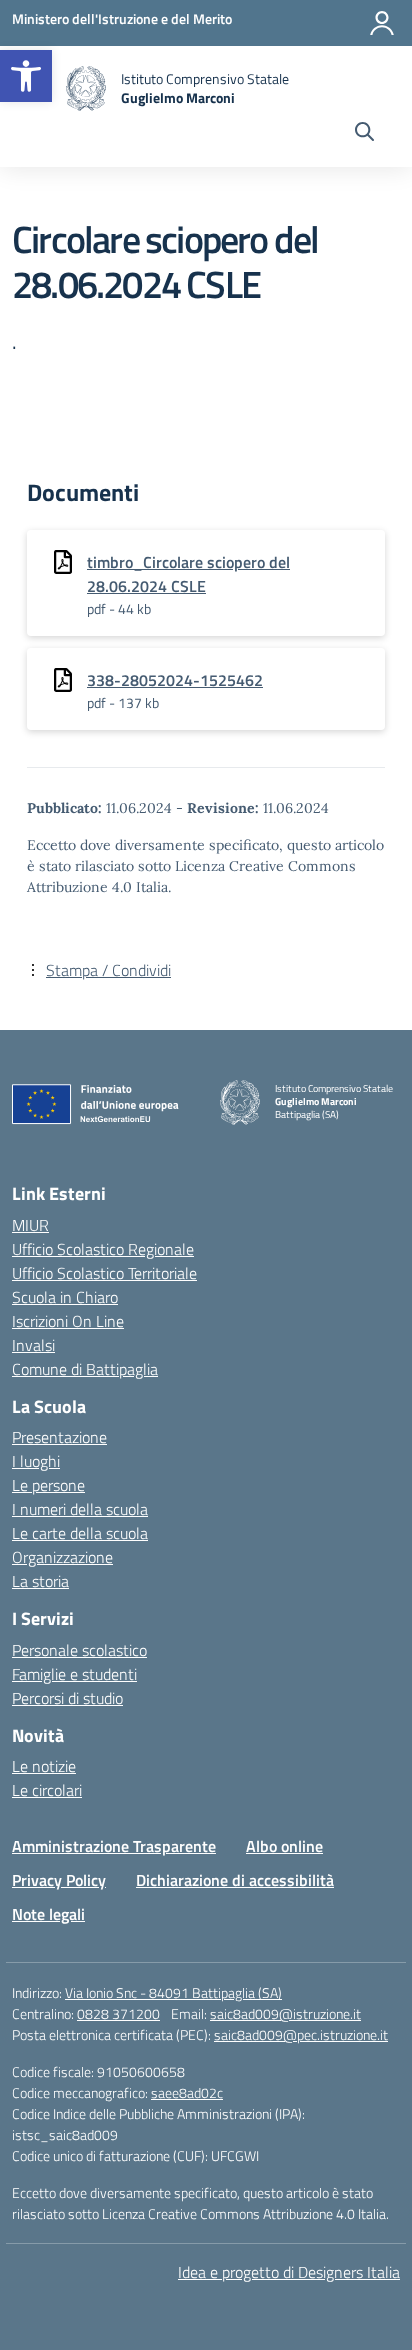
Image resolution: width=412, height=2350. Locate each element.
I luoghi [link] (36, 1461)
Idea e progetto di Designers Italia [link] (289, 2272)
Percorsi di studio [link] (67, 1698)
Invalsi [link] (33, 1345)
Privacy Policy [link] (59, 1880)
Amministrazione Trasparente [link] (114, 1846)
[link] (26, 76)
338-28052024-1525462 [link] (175, 680)
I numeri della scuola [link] (80, 1509)
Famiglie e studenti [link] (74, 1674)
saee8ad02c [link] (187, 2092)
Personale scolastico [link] (79, 1650)
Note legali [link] (48, 1914)
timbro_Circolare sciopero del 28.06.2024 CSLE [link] (188, 574)
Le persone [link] (48, 1485)
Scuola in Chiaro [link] (65, 1297)
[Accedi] (382, 23)
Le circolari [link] (47, 1790)
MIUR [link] (30, 1225)
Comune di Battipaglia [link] (85, 1369)
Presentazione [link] (59, 1437)
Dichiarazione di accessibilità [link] (235, 1880)
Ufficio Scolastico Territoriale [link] (104, 1273)
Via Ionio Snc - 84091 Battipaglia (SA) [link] (173, 1992)
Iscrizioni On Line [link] (68, 1321)
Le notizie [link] (44, 1766)
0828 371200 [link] (118, 2013)
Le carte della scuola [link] (80, 1533)
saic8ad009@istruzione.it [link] (285, 2013)
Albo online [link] (284, 1846)
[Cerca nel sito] (364, 134)
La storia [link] (40, 1581)
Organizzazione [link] (62, 1557)
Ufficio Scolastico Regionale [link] (103, 1249)
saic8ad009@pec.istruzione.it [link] (301, 2034)
